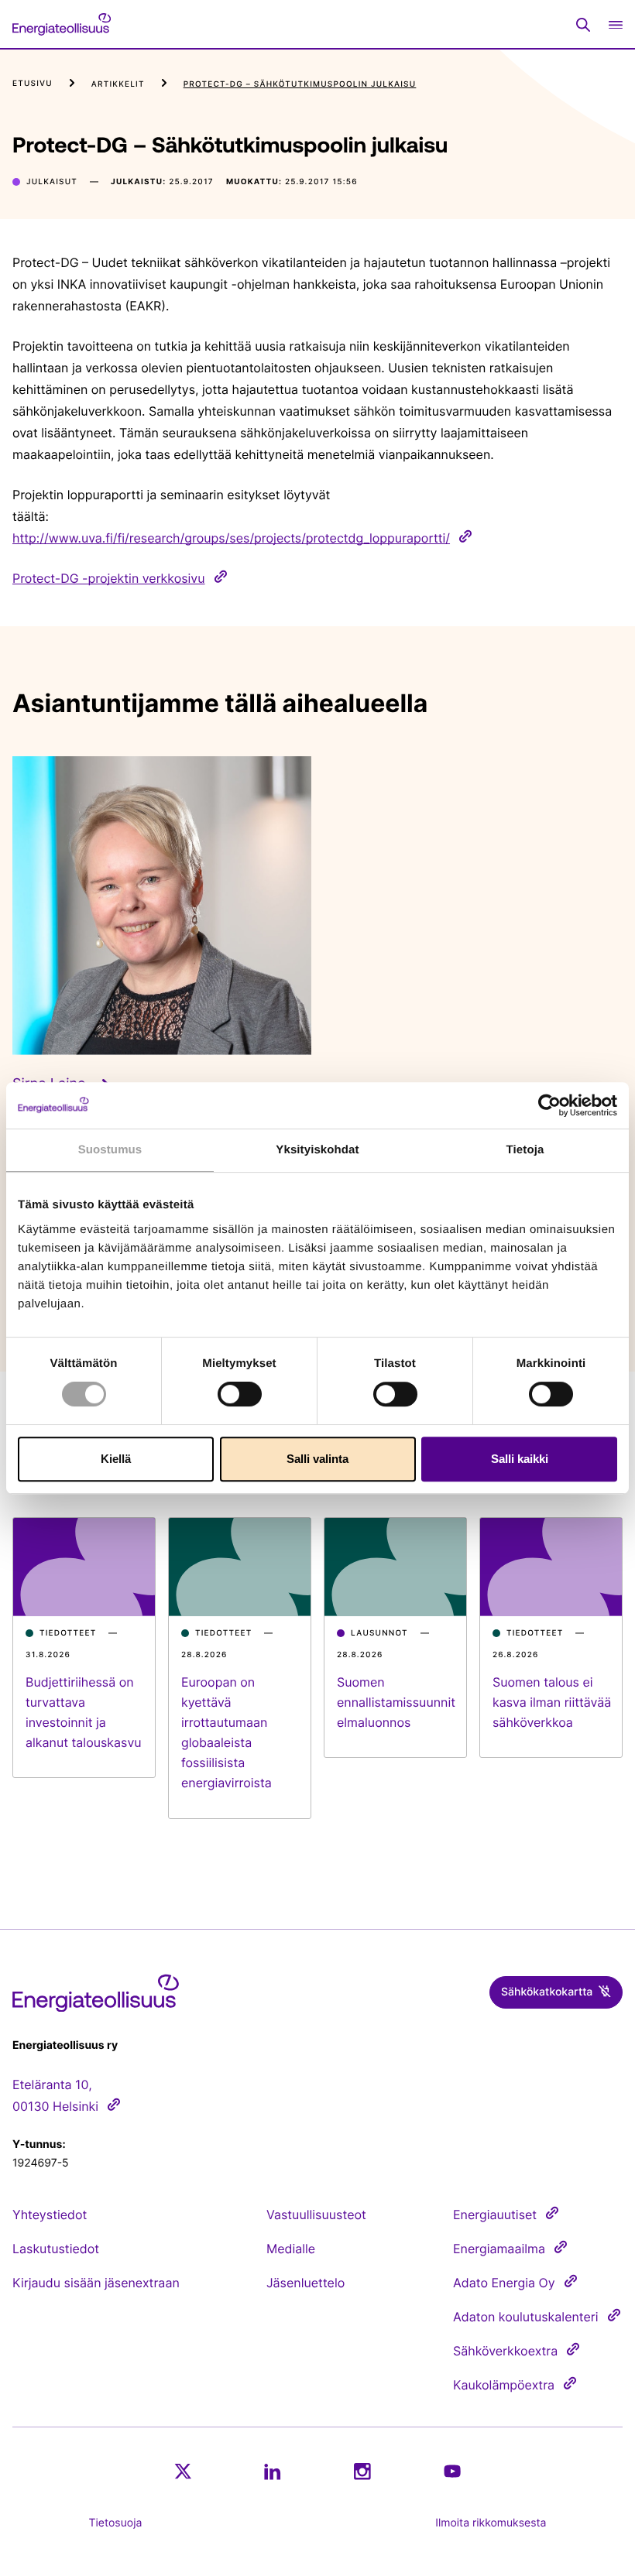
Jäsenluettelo (305, 2283)
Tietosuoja (116, 2523)
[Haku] (583, 25)
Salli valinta (317, 1459)
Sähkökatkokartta (547, 1992)
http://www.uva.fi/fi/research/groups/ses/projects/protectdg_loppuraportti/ (231, 538)
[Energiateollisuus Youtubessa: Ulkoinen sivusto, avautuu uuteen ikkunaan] (452, 2471)
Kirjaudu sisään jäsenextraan (96, 2283)
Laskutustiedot (56, 2249)
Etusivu (33, 84)
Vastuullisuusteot (316, 2215)
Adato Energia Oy (504, 2283)
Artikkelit (118, 84)
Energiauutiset (495, 2215)
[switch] (240, 1394)
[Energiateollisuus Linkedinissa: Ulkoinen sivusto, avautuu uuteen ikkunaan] (273, 2472)
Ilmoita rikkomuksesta (491, 2523)
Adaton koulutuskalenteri (526, 2317)
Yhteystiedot (50, 2215)
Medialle (291, 2249)
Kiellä (116, 1459)
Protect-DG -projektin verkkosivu (109, 578)
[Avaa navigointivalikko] (616, 24)
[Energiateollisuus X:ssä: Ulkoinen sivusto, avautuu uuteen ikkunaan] (183, 2472)
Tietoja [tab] (525, 1150)
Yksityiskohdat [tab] (317, 1150)
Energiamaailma (499, 2249)
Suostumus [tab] (110, 1150)
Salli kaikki (520, 1459)
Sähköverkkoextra (505, 2351)
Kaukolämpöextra (504, 2385)
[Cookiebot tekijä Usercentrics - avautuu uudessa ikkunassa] (549, 1105)
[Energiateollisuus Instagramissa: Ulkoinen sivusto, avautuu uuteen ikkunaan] (362, 2471)
